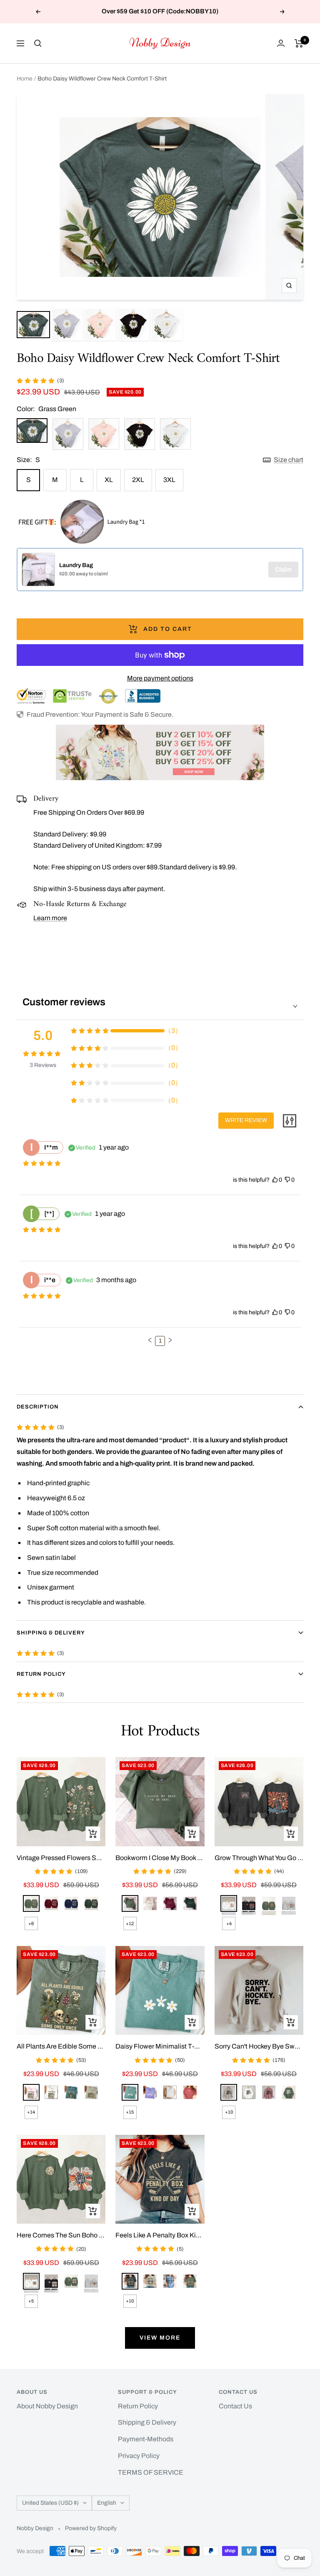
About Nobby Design (47, 2406)
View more (160, 2338)
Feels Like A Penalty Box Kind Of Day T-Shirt (160, 2235)
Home (25, 79)
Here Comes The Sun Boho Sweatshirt (61, 2235)
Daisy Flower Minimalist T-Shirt (160, 2046)
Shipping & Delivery (51, 1633)
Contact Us (235, 2406)
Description (38, 1407)
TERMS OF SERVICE (151, 2472)
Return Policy (41, 1674)
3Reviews (43, 1065)
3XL (169, 480)
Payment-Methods (146, 2439)
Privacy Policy (139, 2456)
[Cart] (299, 43)
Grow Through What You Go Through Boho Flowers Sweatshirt (259, 1858)
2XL (138, 480)
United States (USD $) (50, 2503)
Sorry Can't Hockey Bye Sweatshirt (259, 2046)
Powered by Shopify (91, 2528)
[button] (150, 1340)
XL (109, 480)
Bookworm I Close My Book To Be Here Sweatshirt (160, 1858)
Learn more (50, 918)
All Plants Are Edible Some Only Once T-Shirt (61, 2046)
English (107, 2503)
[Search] (38, 43)
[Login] (281, 43)
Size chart (289, 460)
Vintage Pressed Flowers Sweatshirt (61, 1858)
